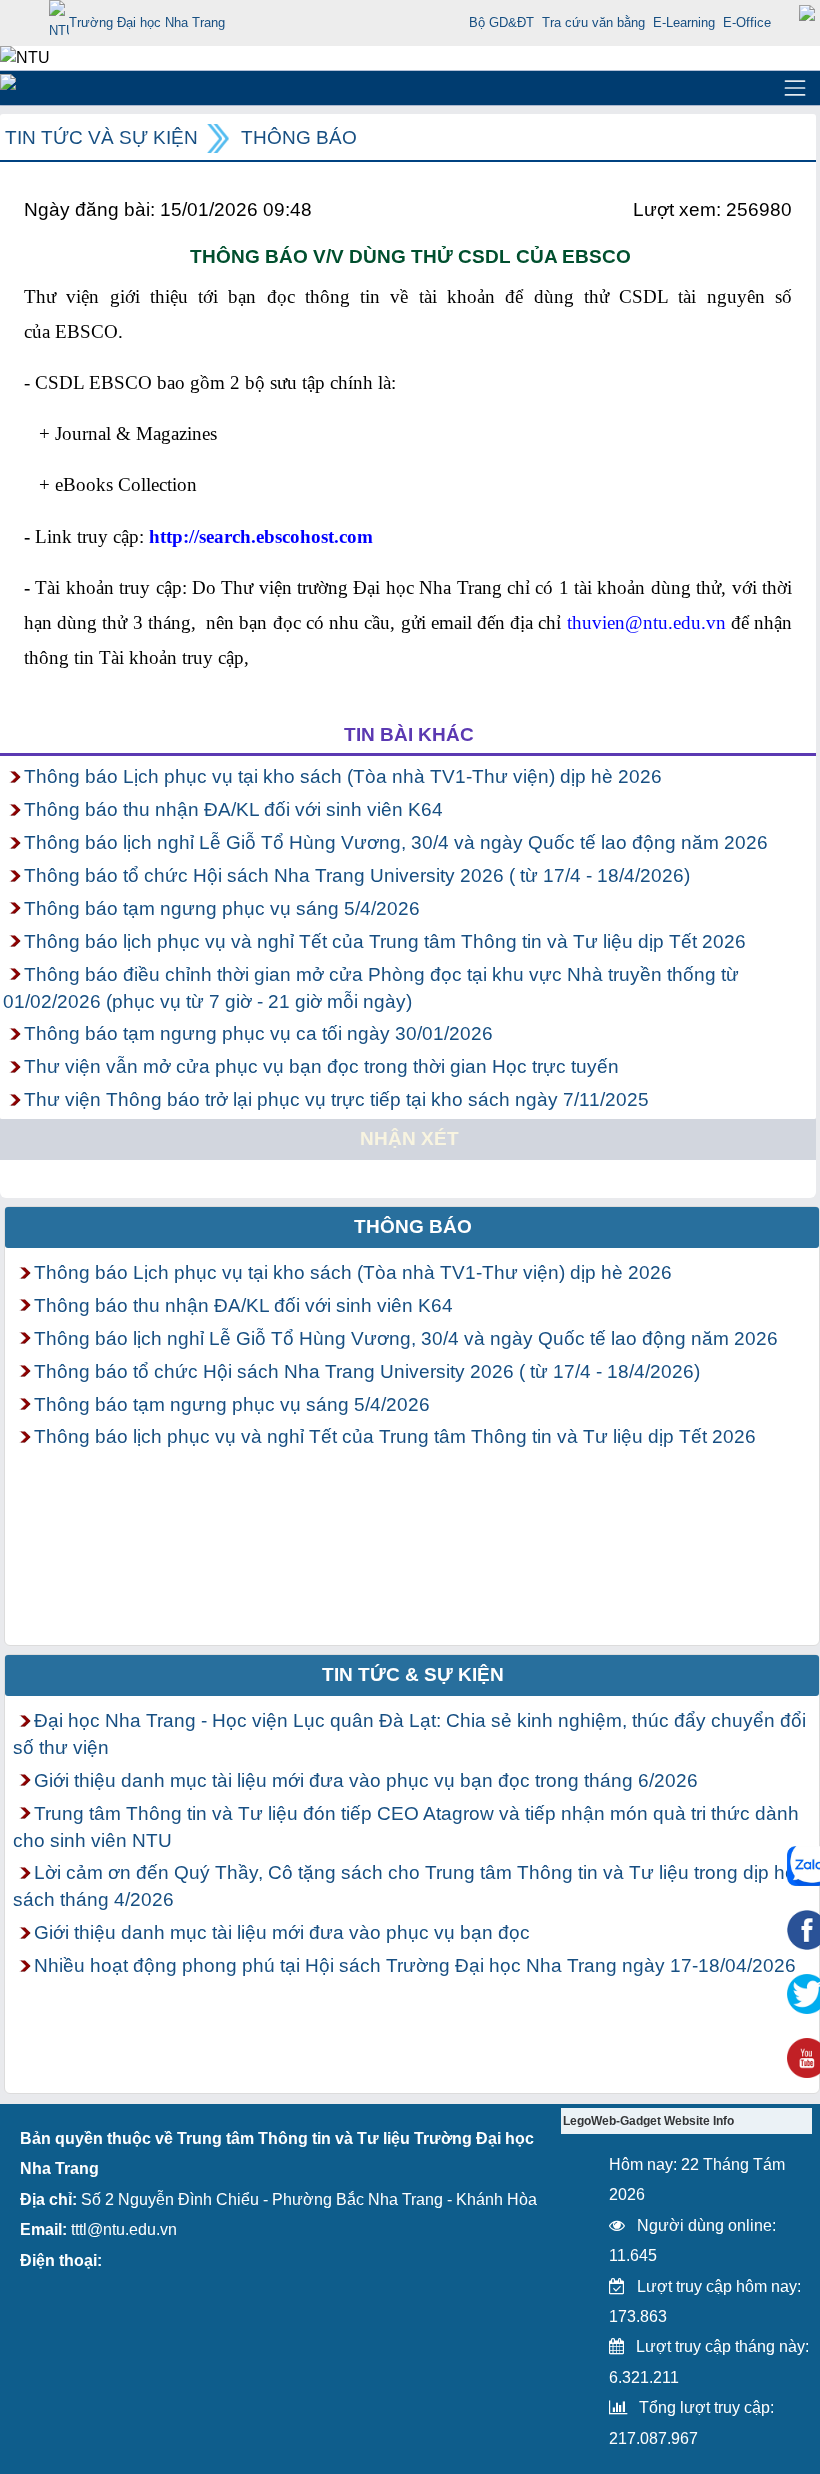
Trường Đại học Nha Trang (147, 22)
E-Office (747, 22)
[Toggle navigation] (795, 88)
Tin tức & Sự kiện (413, 1674)
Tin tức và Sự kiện (101, 137)
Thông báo (299, 137)
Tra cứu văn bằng (593, 22)
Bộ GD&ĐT (501, 22)
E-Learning (684, 22)
